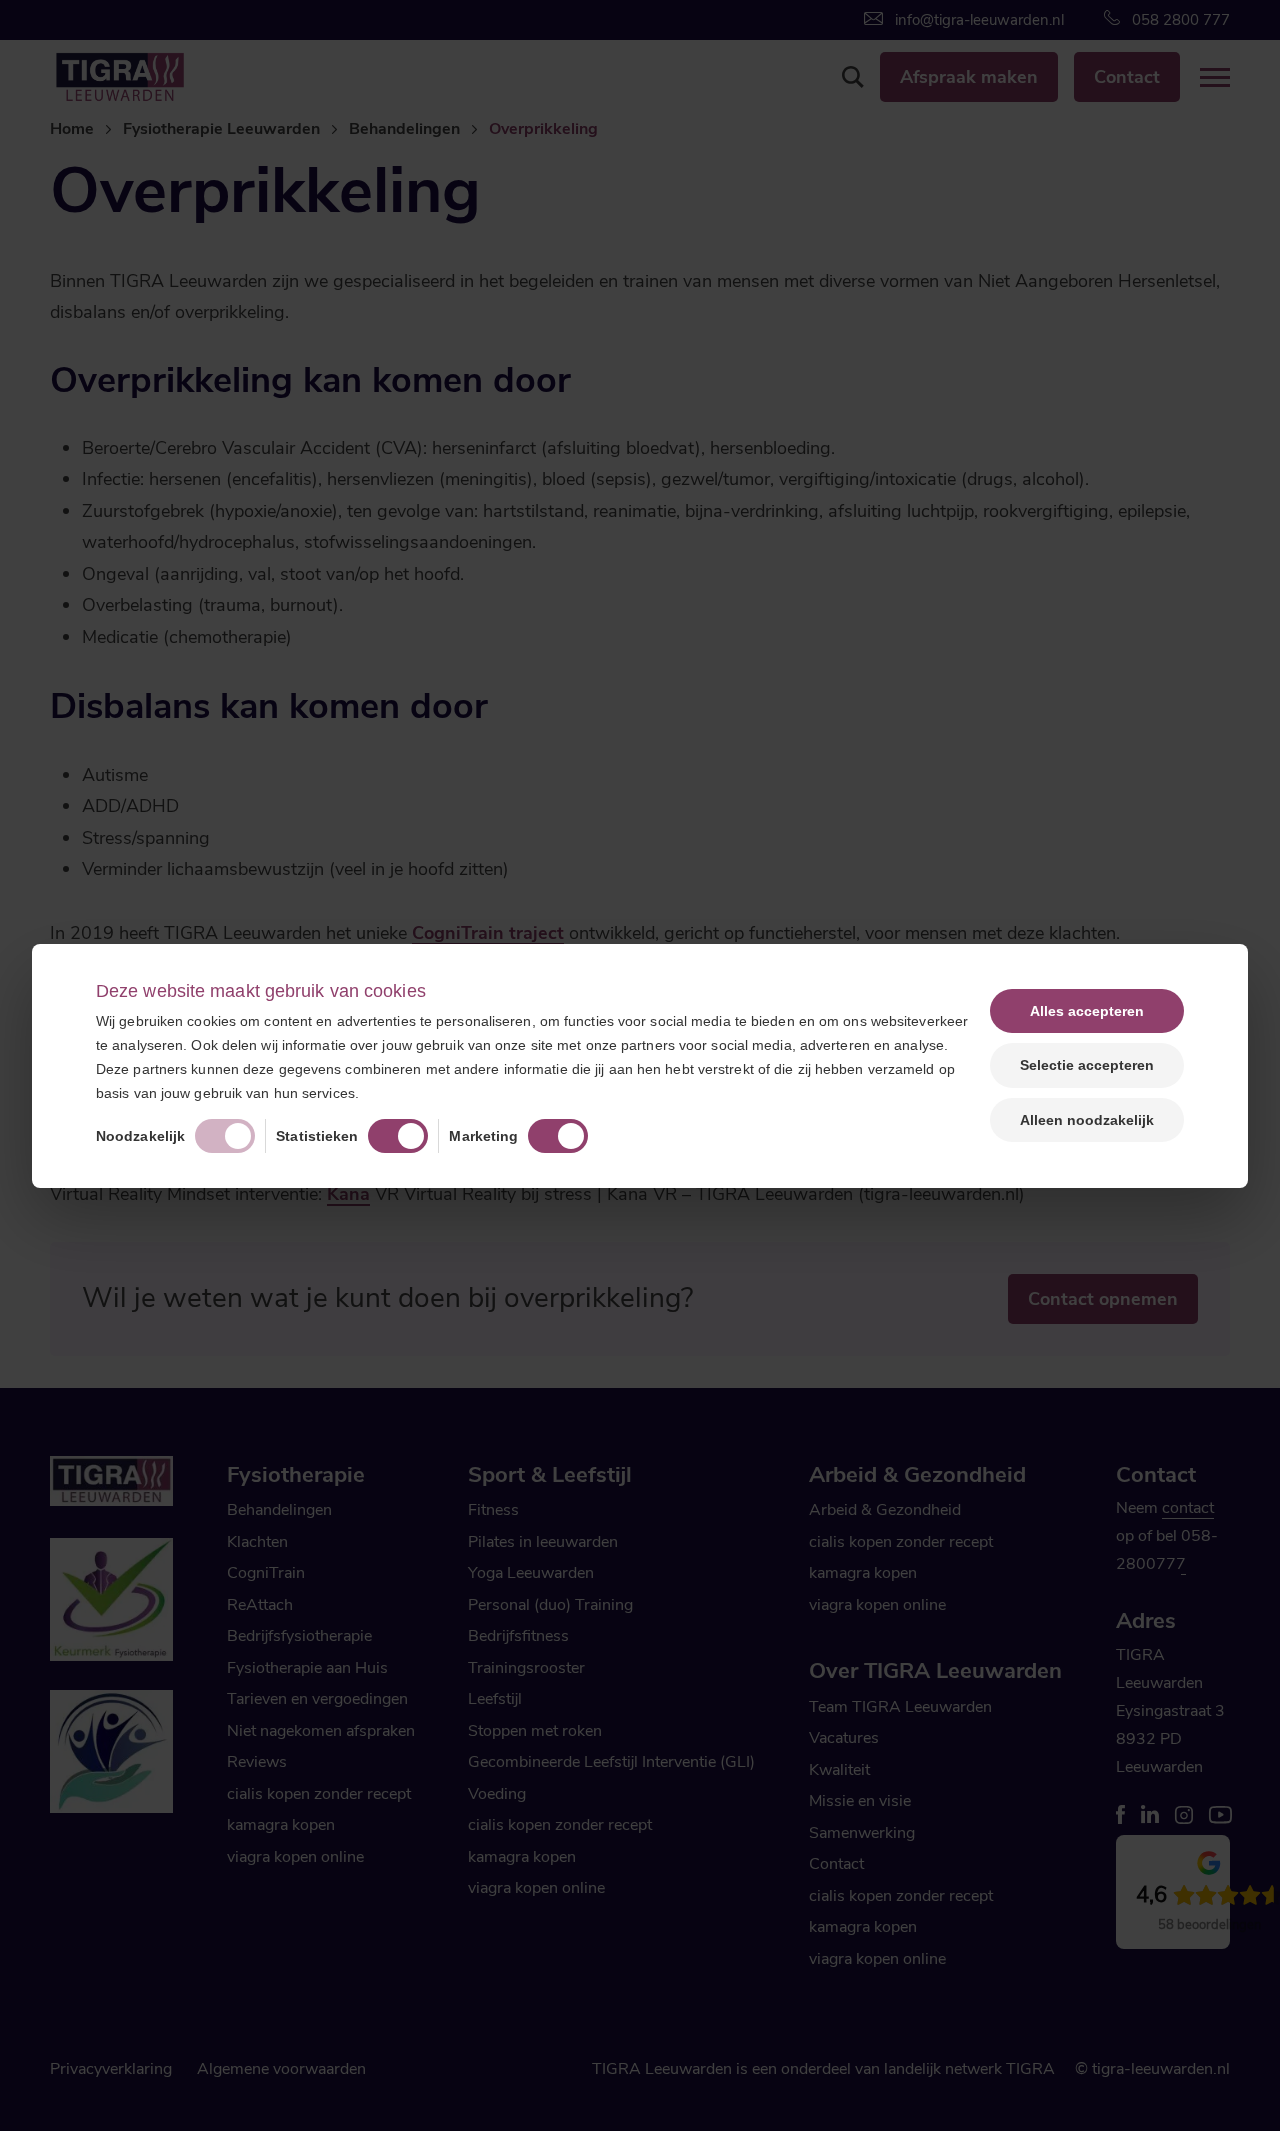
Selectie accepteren (1087, 1065)
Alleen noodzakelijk (1087, 1120)
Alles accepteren (1087, 1011)
